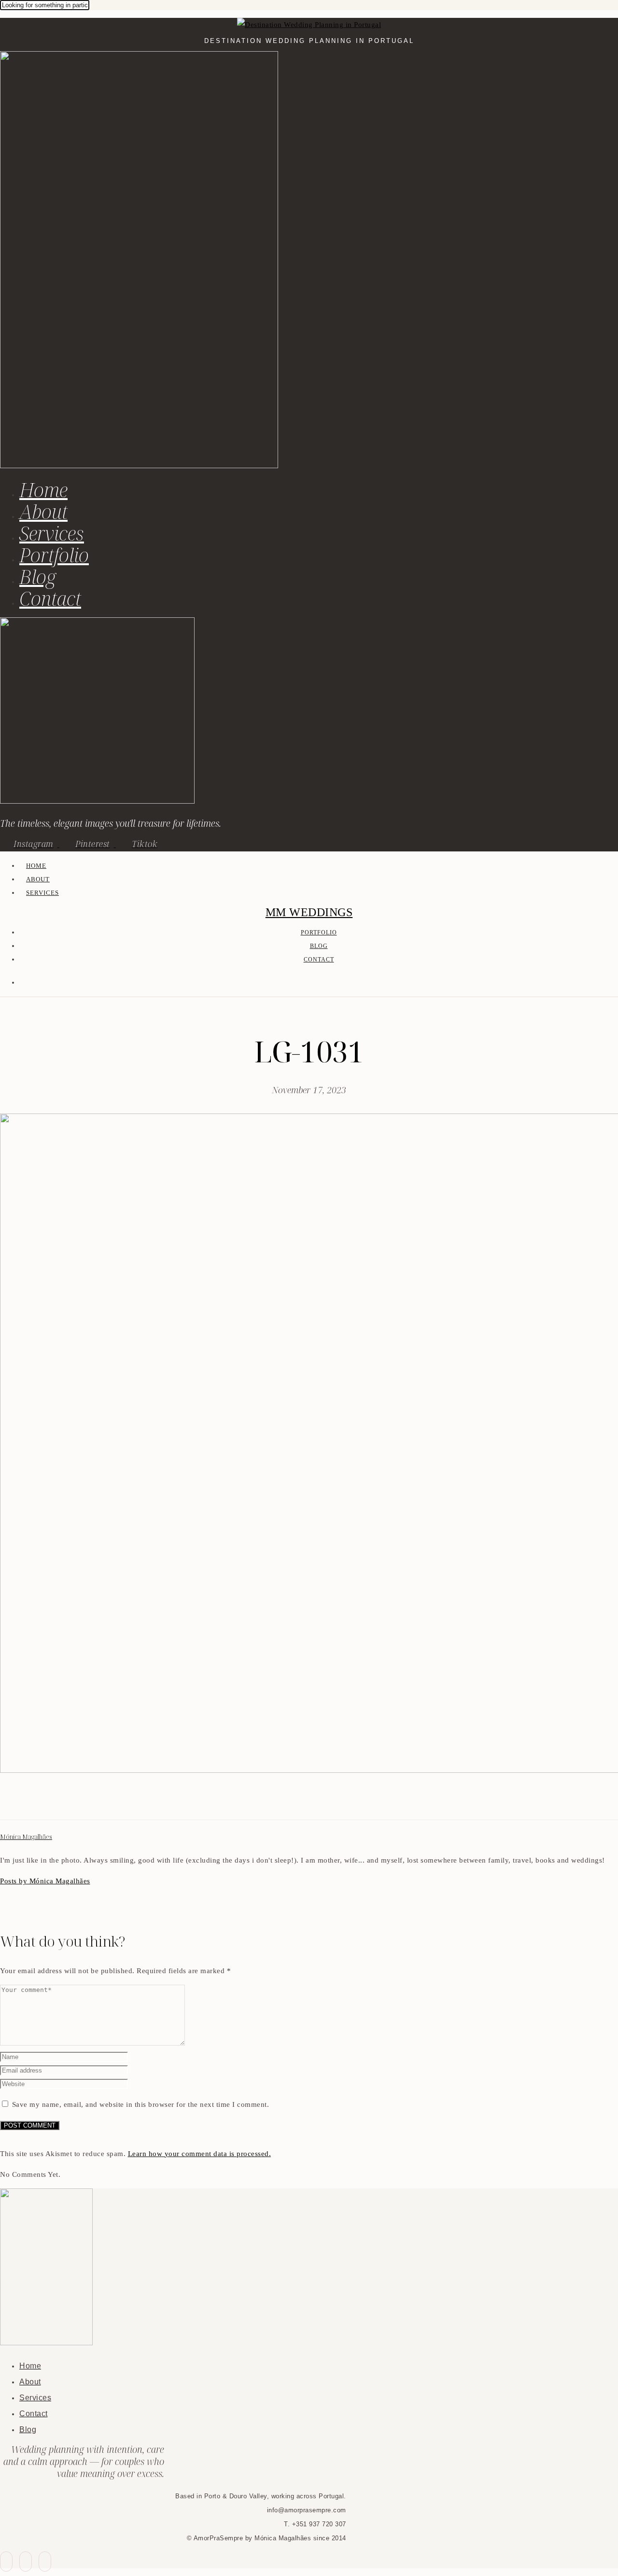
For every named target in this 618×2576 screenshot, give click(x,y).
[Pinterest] (29, 1802)
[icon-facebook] (6, 2562)
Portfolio (54, 555)
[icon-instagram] (45, 2562)
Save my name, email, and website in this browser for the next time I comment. (141, 2104)
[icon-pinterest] (26, 2562)
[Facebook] (6, 1802)
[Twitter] (17, 1802)
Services (52, 533)
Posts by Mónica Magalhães (45, 1881)
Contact (50, 598)
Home (43, 490)
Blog (38, 577)
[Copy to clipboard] (41, 1802)
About (43, 511)
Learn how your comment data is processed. (200, 2154)
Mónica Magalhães (26, 1837)
